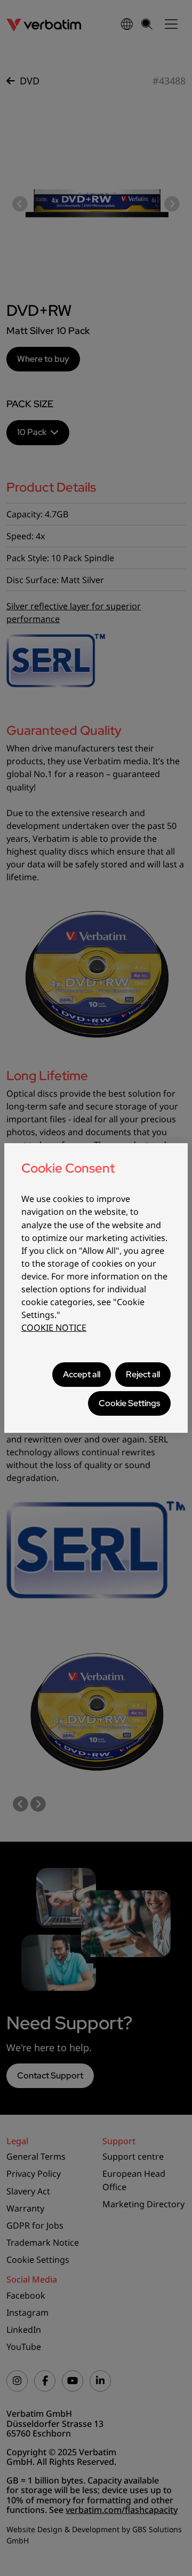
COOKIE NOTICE (54, 1328)
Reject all (143, 1374)
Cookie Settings (129, 1403)
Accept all (82, 1374)
